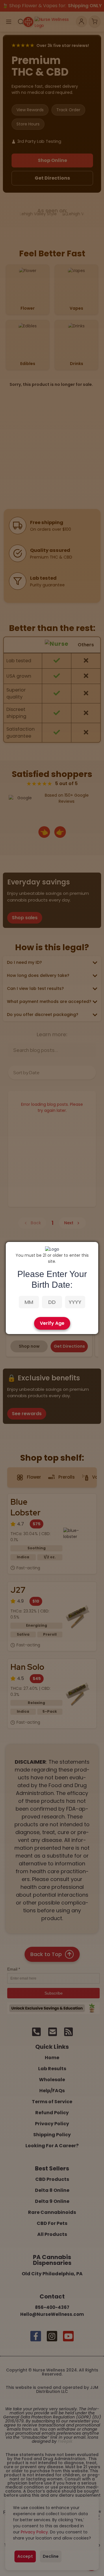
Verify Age (52, 1323)
